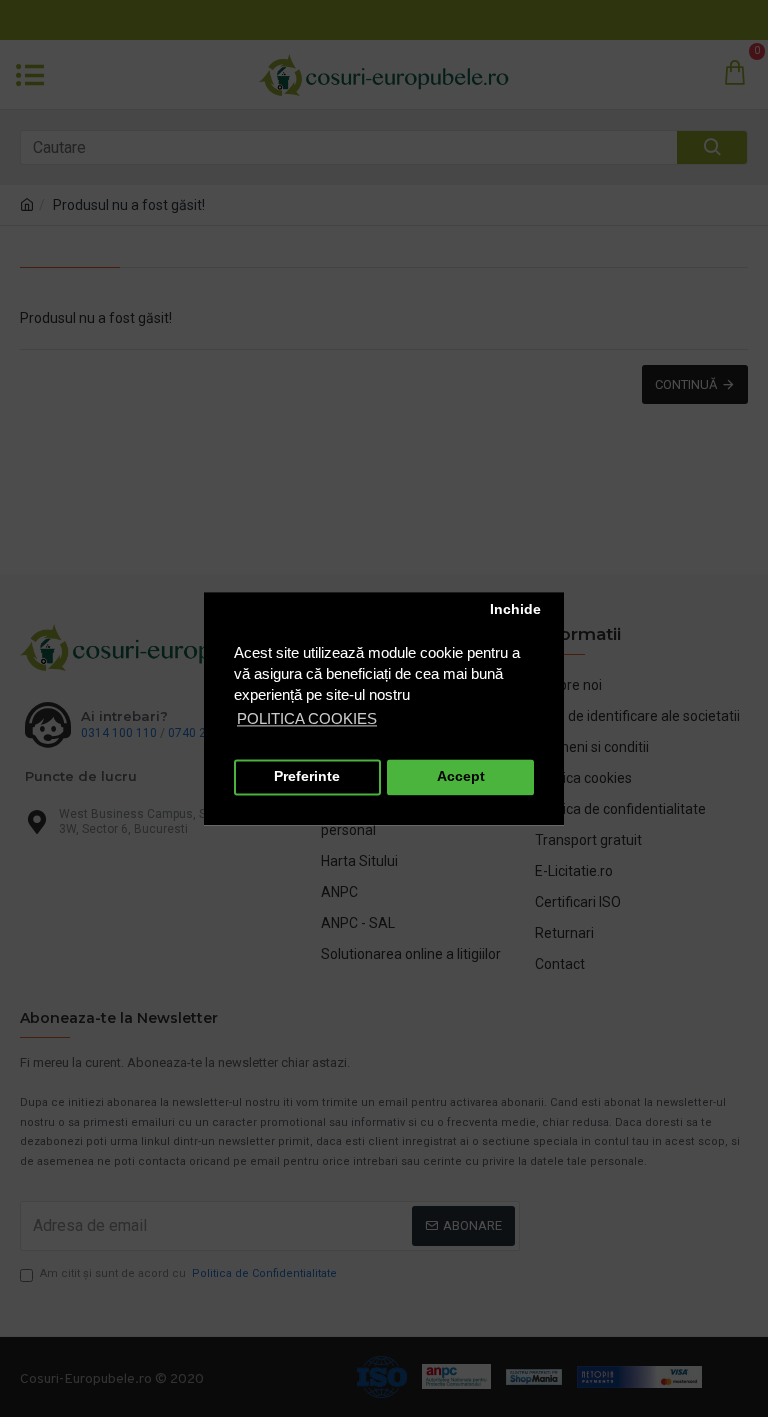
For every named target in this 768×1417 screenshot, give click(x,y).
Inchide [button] (515, 610)
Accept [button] (461, 777)
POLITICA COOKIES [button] (307, 718)
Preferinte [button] (307, 777)
